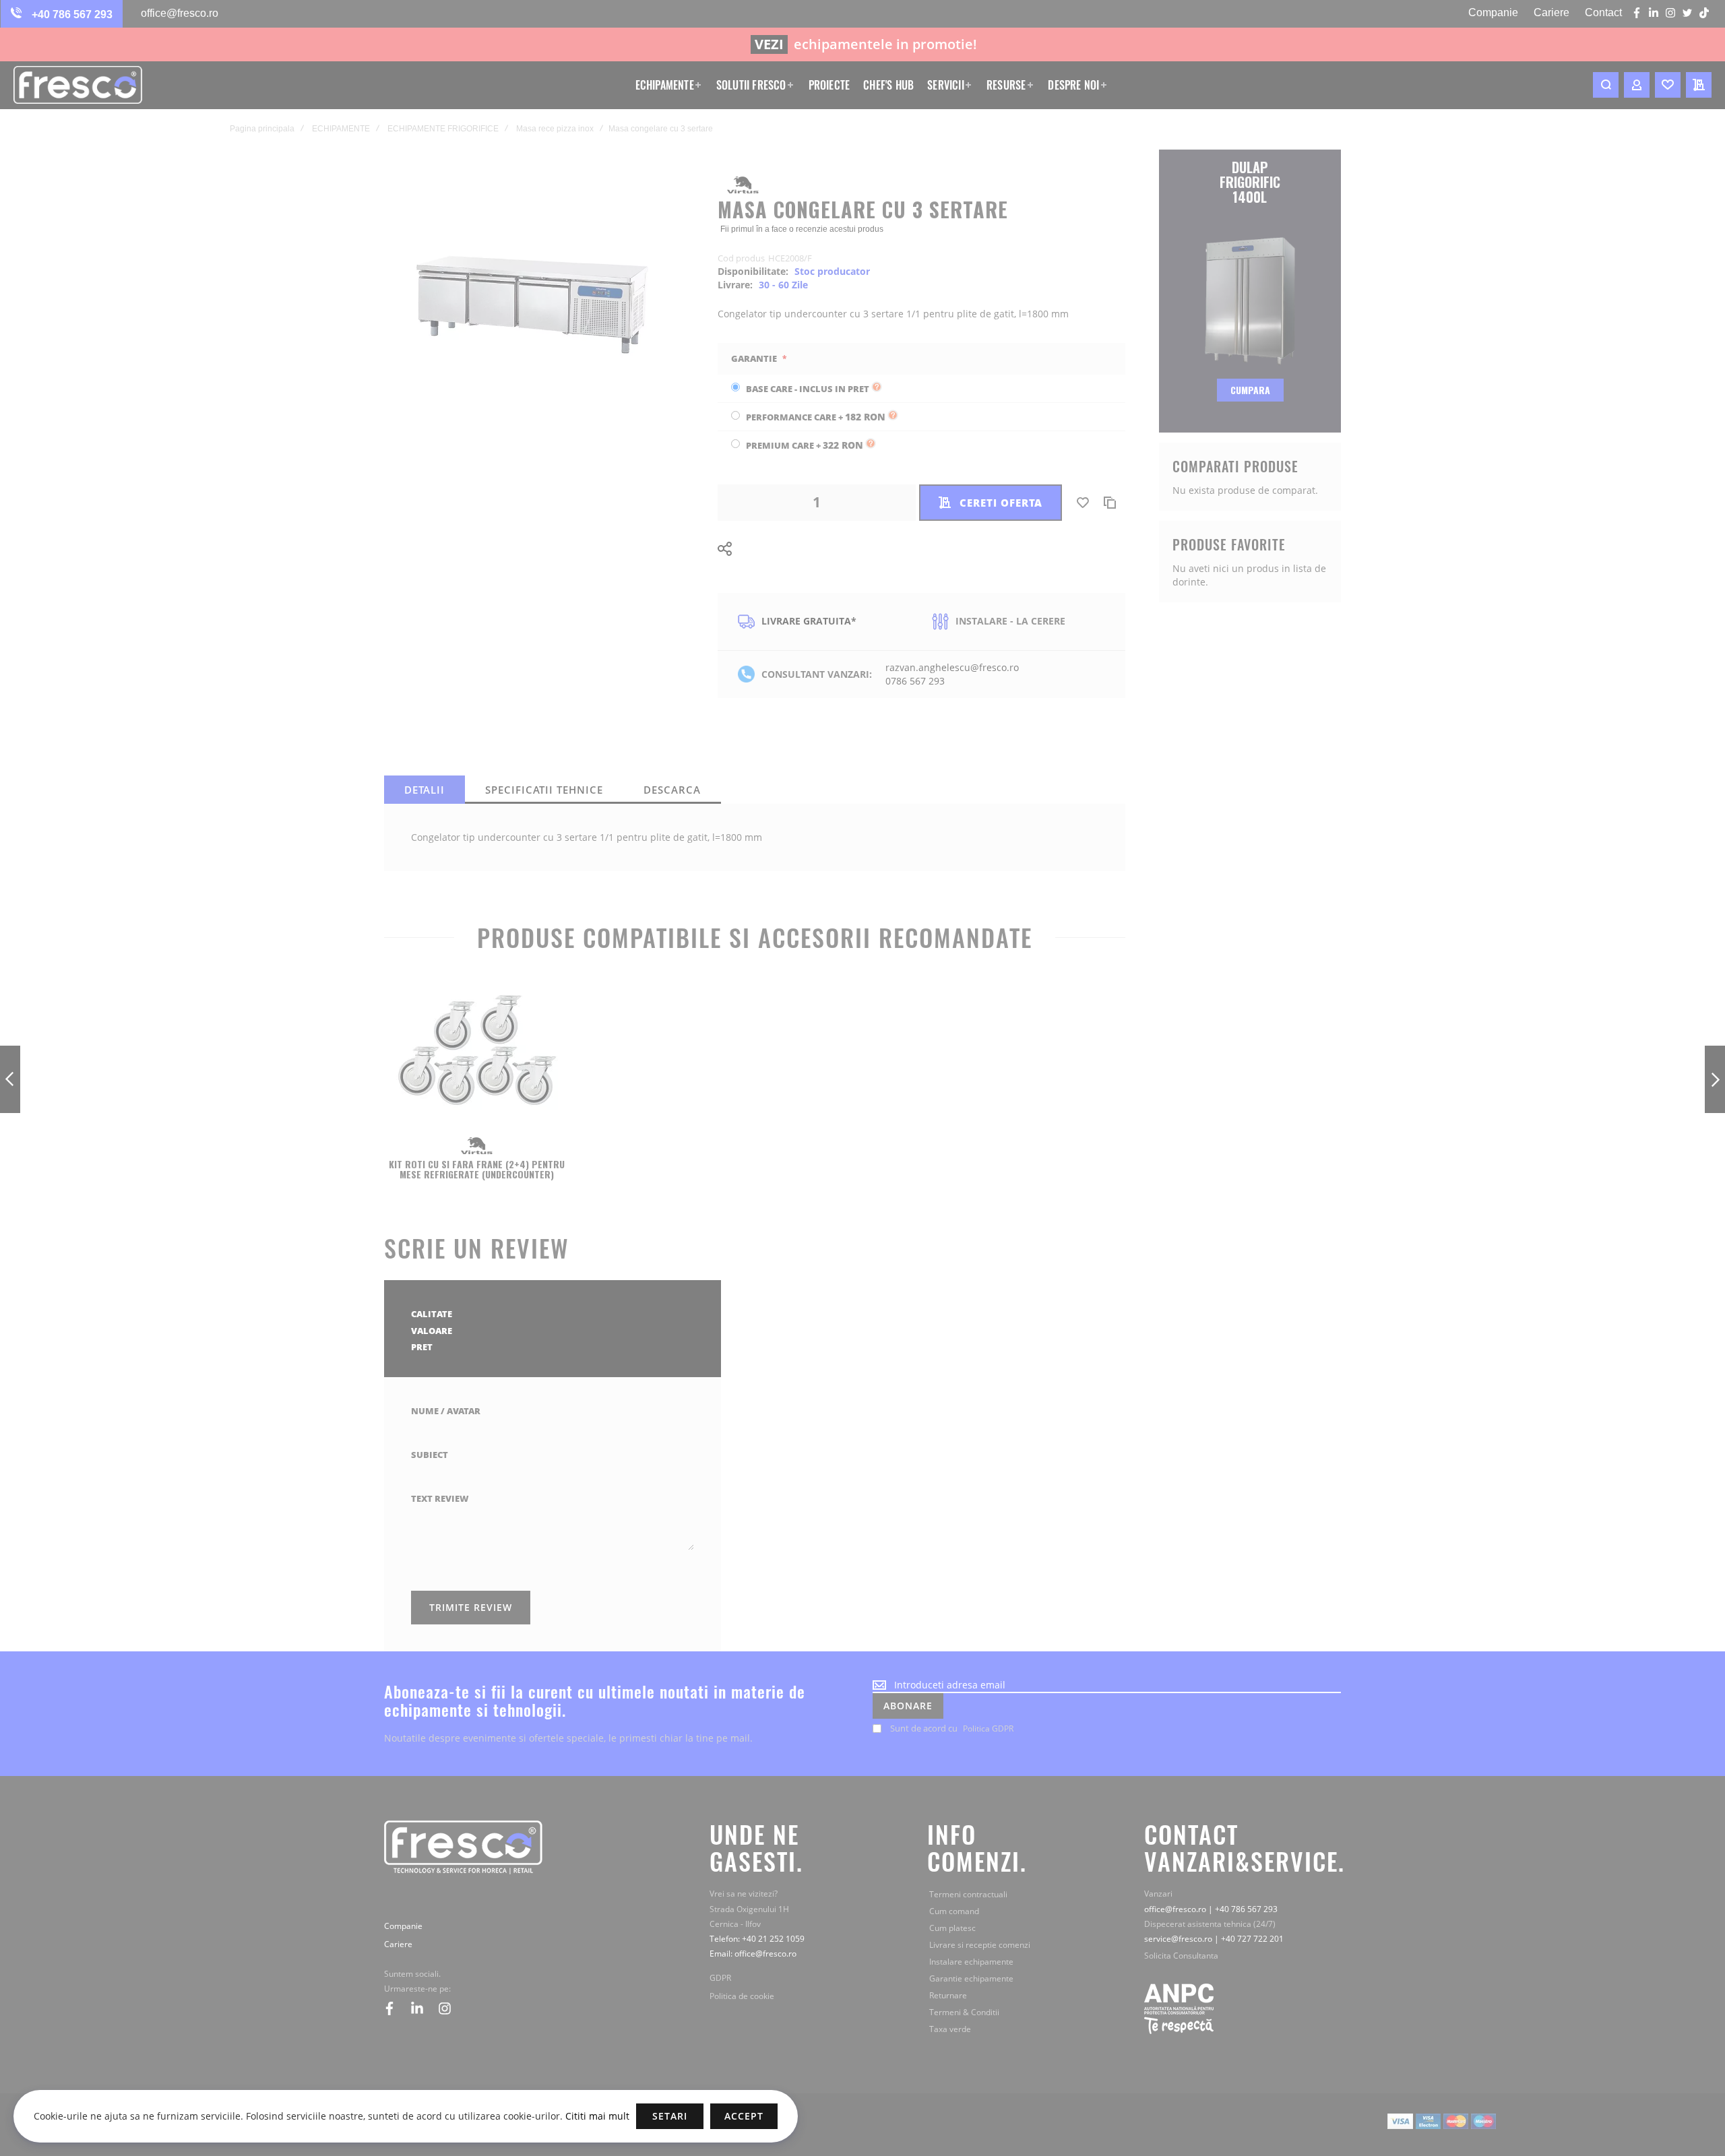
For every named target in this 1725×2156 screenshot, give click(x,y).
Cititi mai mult (596, 2116)
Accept (744, 2116)
